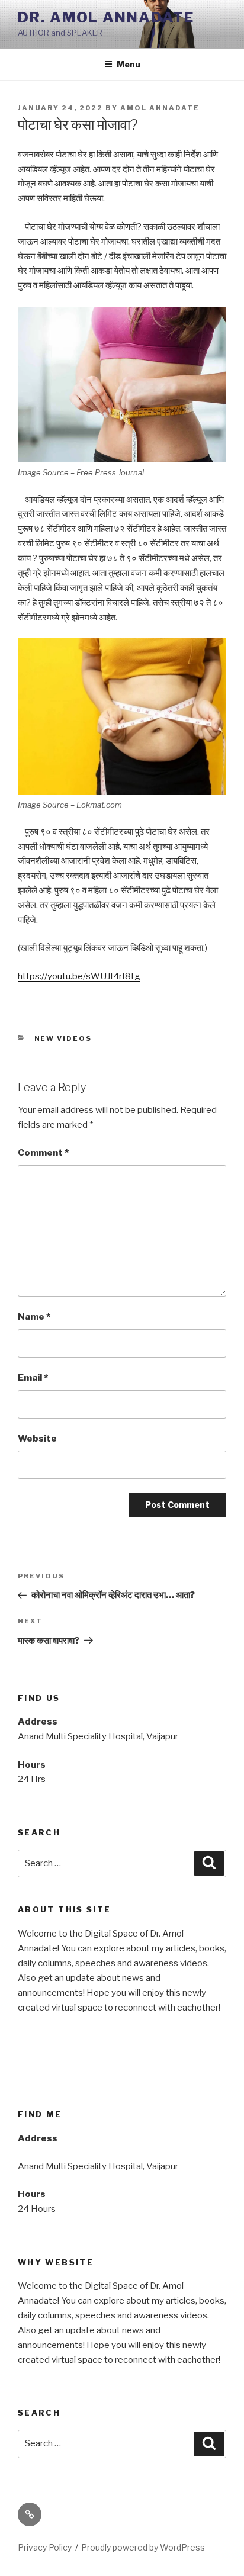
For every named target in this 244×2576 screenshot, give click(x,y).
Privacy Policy (45, 2547)
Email (33, 1378)
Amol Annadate (160, 108)
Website (37, 1439)
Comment (43, 1153)
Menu (129, 64)
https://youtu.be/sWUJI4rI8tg (79, 976)
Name (34, 1317)
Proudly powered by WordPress (143, 2547)
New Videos (63, 1038)
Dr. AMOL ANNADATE (106, 17)
